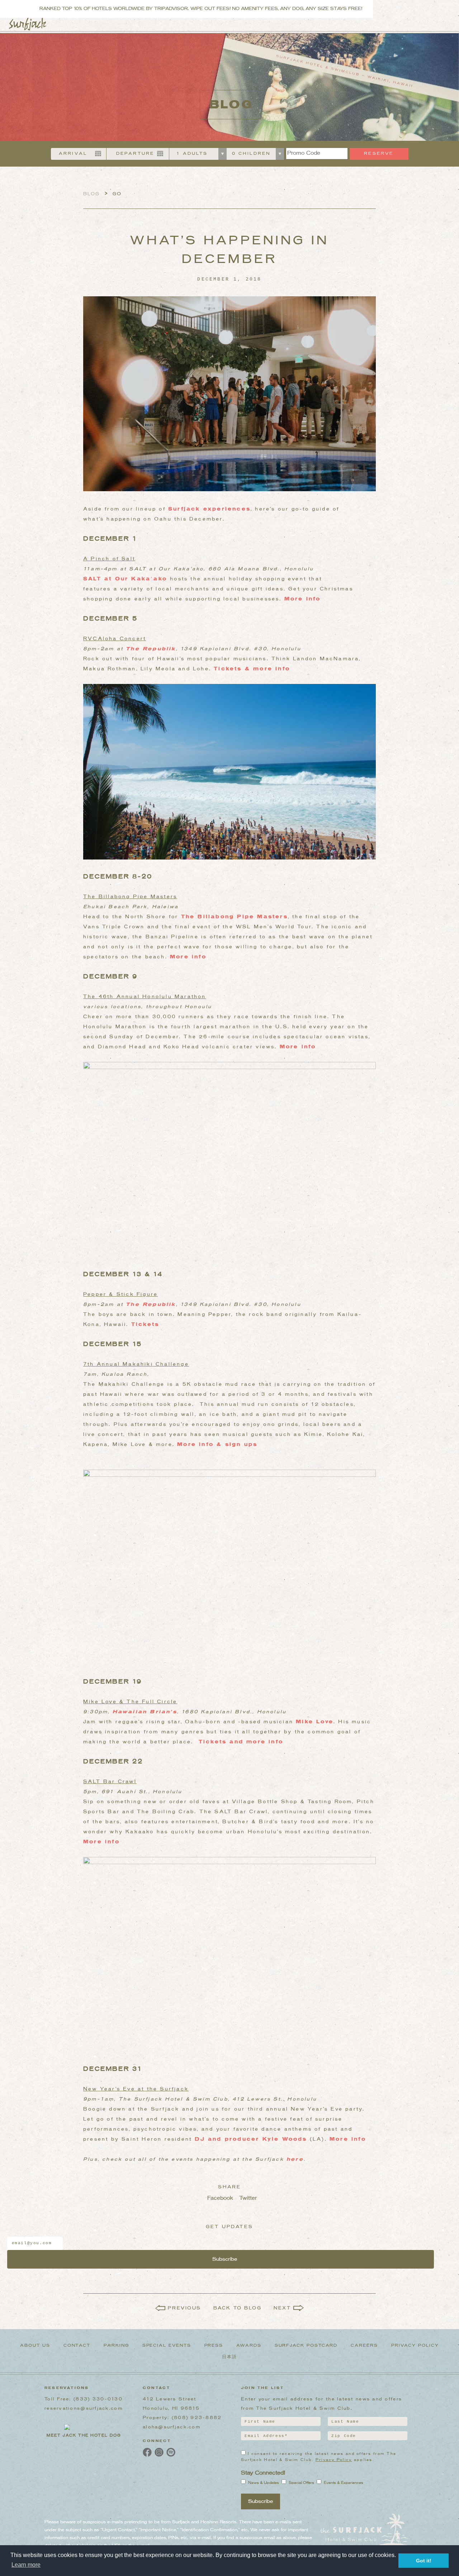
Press (214, 2346)
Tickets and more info (241, 1742)
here (295, 2159)
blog (91, 194)
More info (303, 599)
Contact (77, 2346)
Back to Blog (238, 2308)
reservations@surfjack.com (84, 2409)
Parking (116, 2346)
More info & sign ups (217, 1445)
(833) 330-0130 (98, 2399)
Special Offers (301, 2483)
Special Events (167, 2346)
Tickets (145, 1325)
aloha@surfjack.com (172, 2427)
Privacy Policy (415, 2346)
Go (117, 194)
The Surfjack (28, 24)
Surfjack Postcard (306, 2346)
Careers (364, 2346)
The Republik (151, 649)
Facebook (214, 2198)
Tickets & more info (252, 669)
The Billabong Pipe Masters (235, 917)
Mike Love (315, 1722)
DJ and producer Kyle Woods (249, 2139)
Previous (184, 2308)
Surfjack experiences (209, 509)
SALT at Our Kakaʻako (127, 579)
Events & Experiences (344, 2483)
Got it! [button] (424, 2561)
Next (282, 2308)
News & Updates (264, 2483)
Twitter (246, 2198)
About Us (35, 2346)
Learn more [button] (26, 2565)
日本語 (229, 2357)
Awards (249, 2346)
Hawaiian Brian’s (145, 1712)
